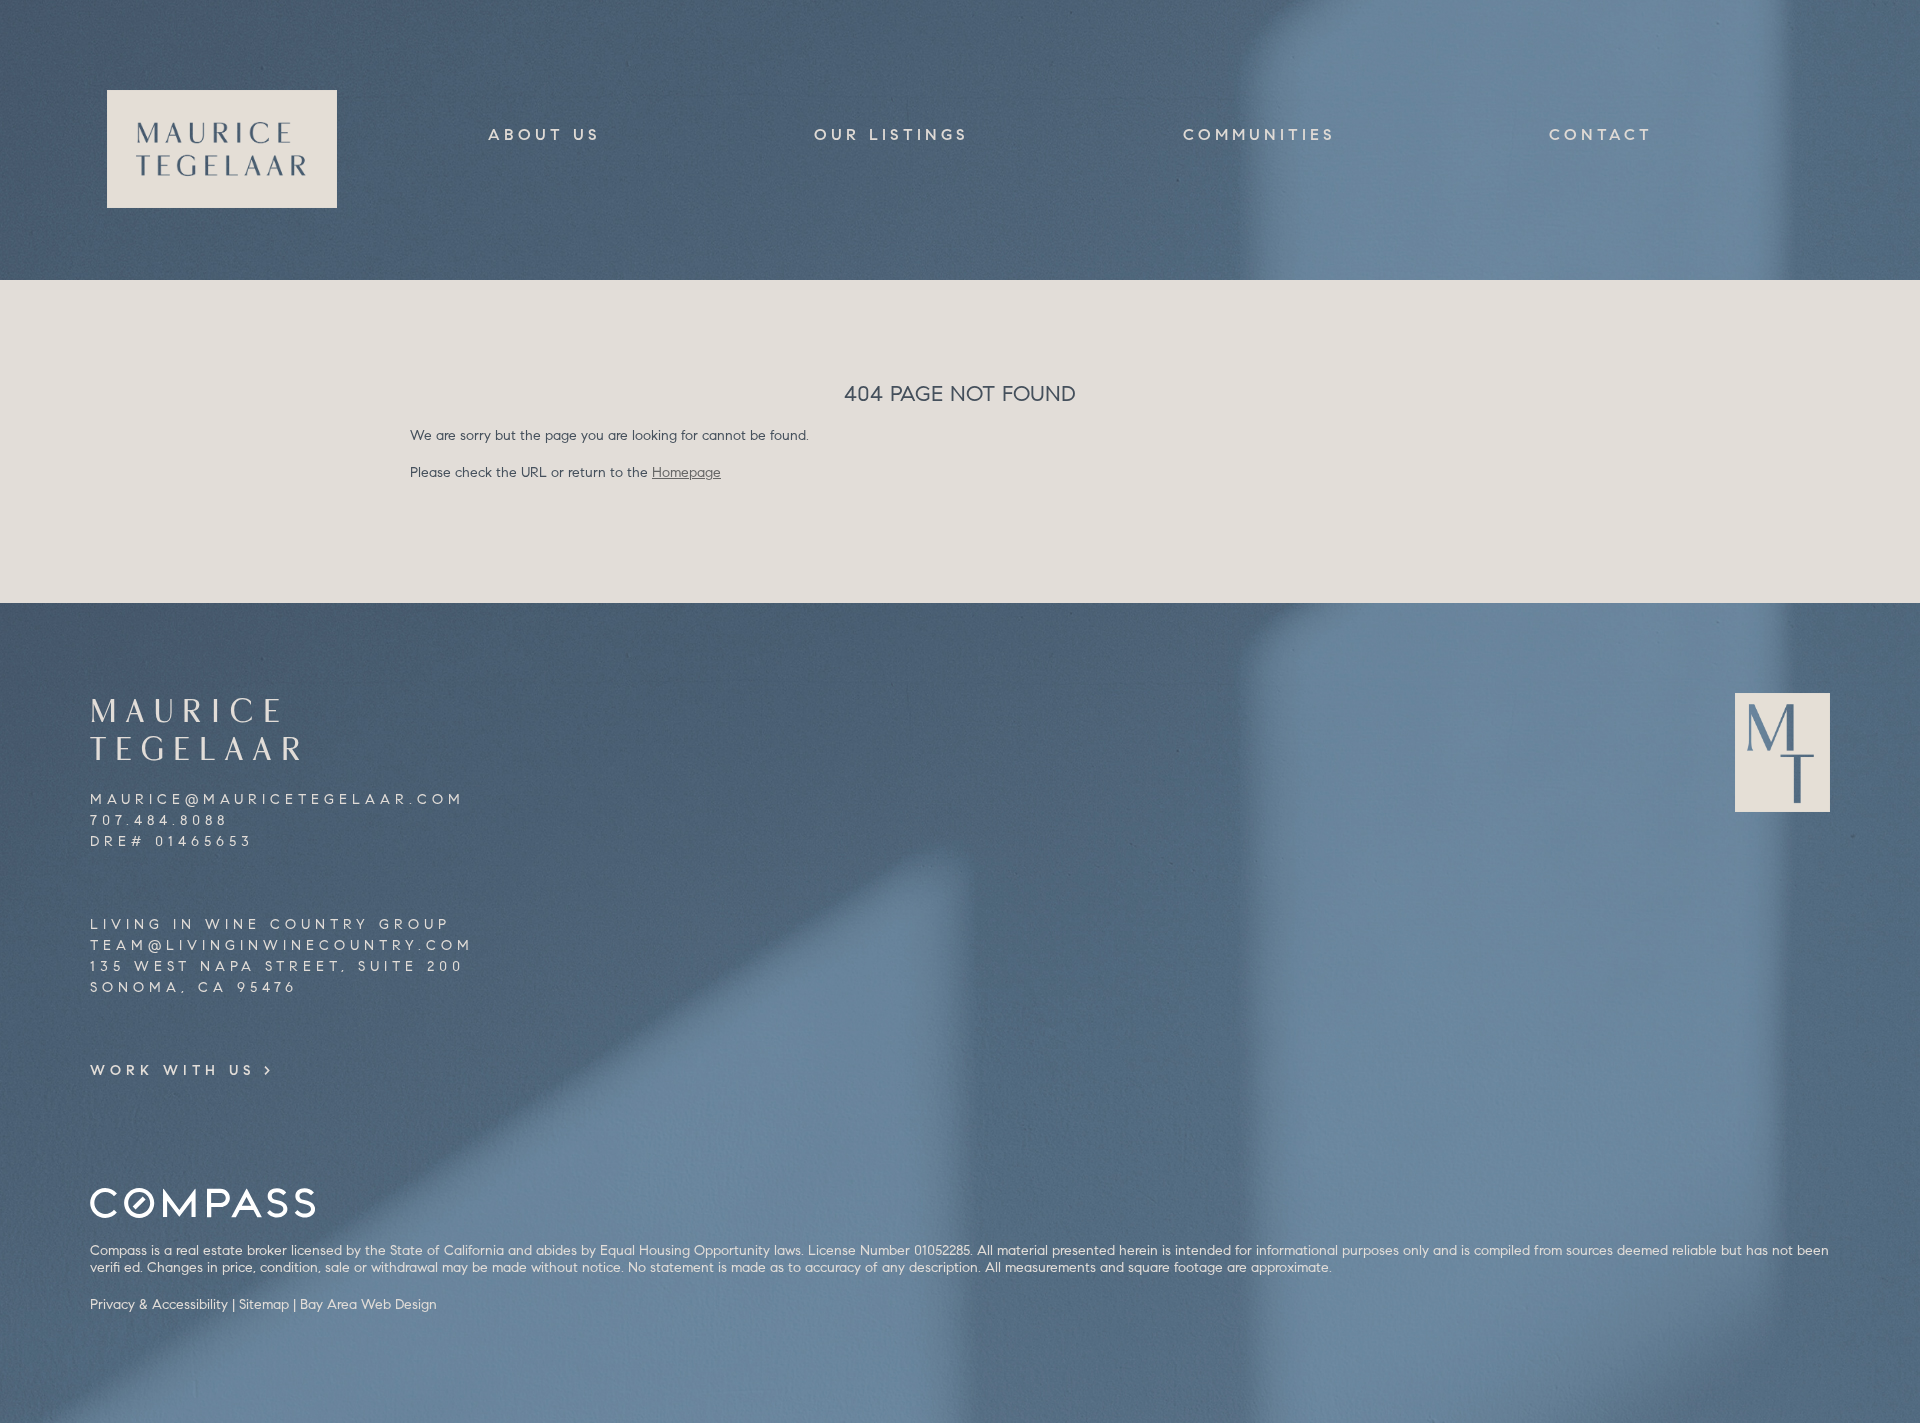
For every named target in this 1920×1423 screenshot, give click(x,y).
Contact (1601, 134)
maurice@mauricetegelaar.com (277, 799)
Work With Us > (182, 1070)
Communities (1259, 134)
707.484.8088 (159, 820)
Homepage (686, 472)
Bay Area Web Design (368, 1304)
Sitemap (264, 1304)
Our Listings (891, 134)
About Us (544, 134)
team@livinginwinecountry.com (282, 945)
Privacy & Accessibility (159, 1304)
